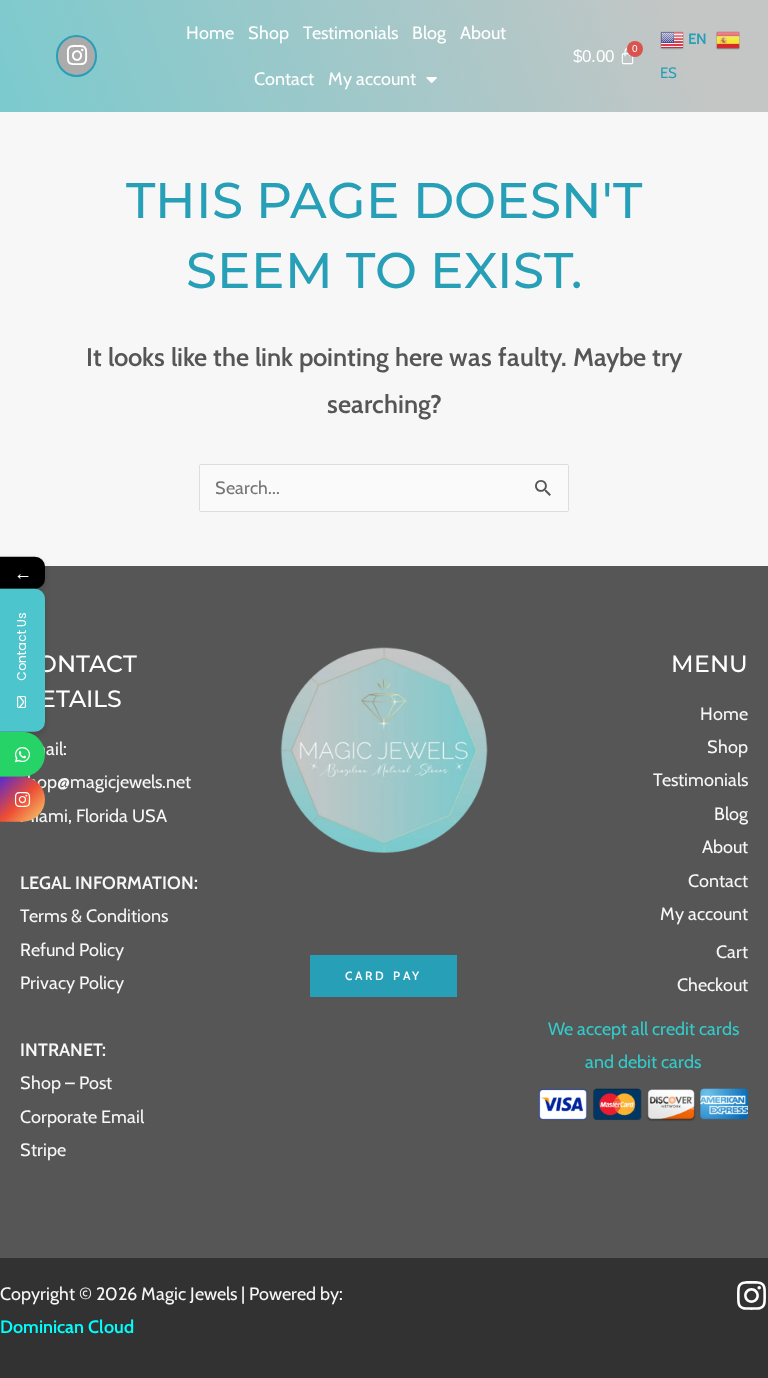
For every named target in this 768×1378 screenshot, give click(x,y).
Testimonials (350, 33)
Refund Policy (72, 950)
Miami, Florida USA (93, 816)
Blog (429, 33)
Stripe (43, 1150)
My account (372, 79)
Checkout (712, 985)
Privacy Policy (72, 983)
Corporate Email (82, 1117)
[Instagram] (751, 1295)
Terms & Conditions (94, 916)
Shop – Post (66, 1083)
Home (210, 33)
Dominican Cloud (67, 1327)
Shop (268, 33)
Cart (732, 952)
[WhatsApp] (22, 754)
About (483, 33)
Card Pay (383, 975)
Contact (284, 79)
